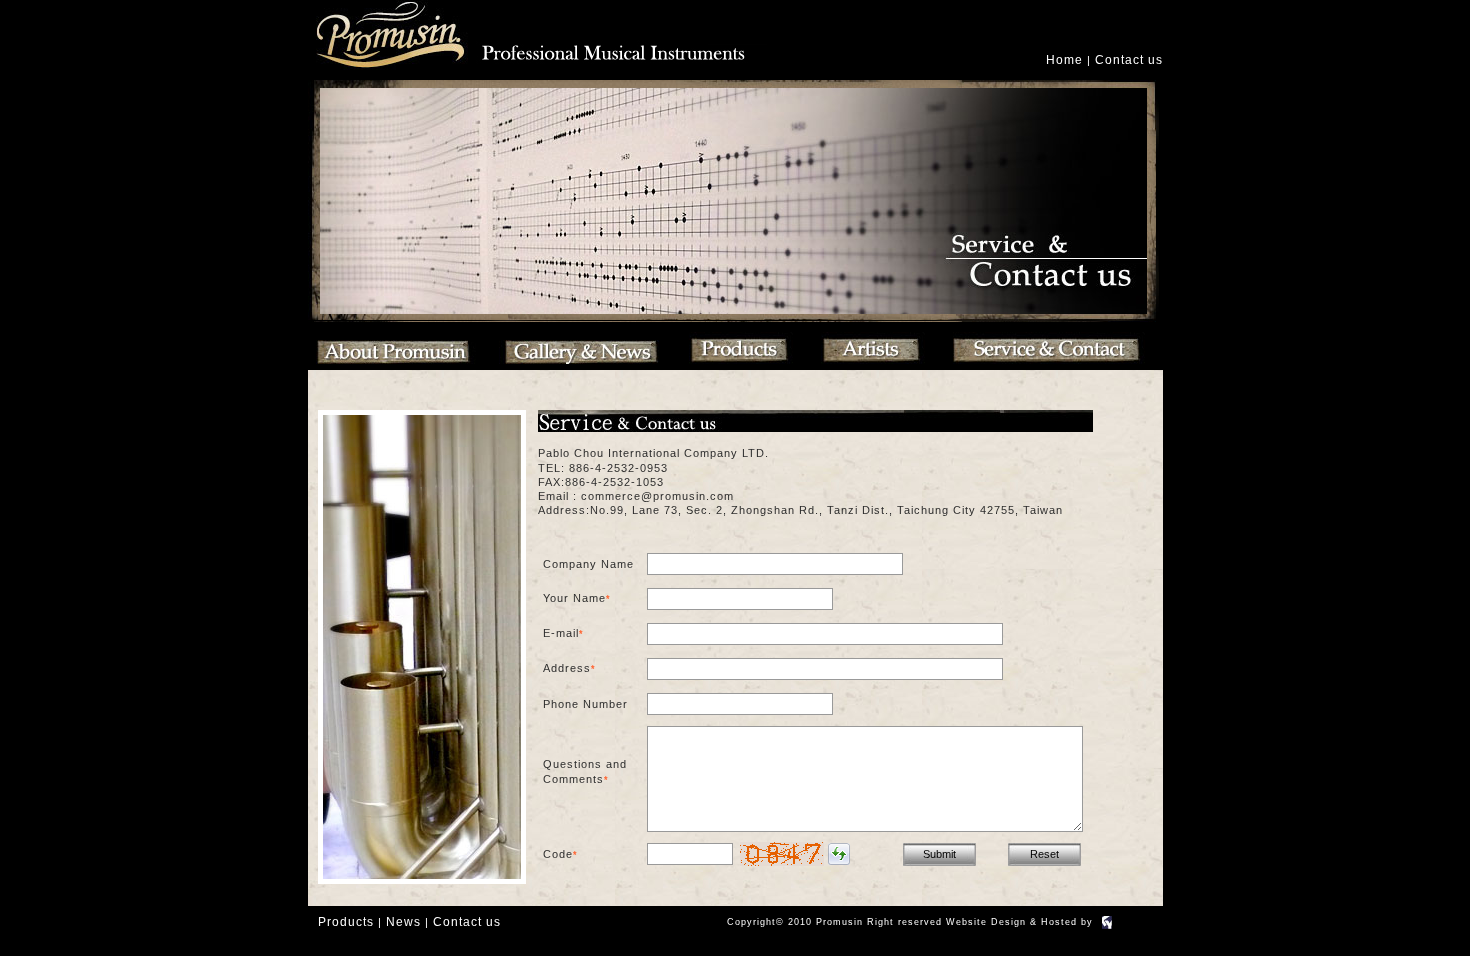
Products (346, 922)
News (403, 922)
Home (1064, 60)
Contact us (1129, 60)
